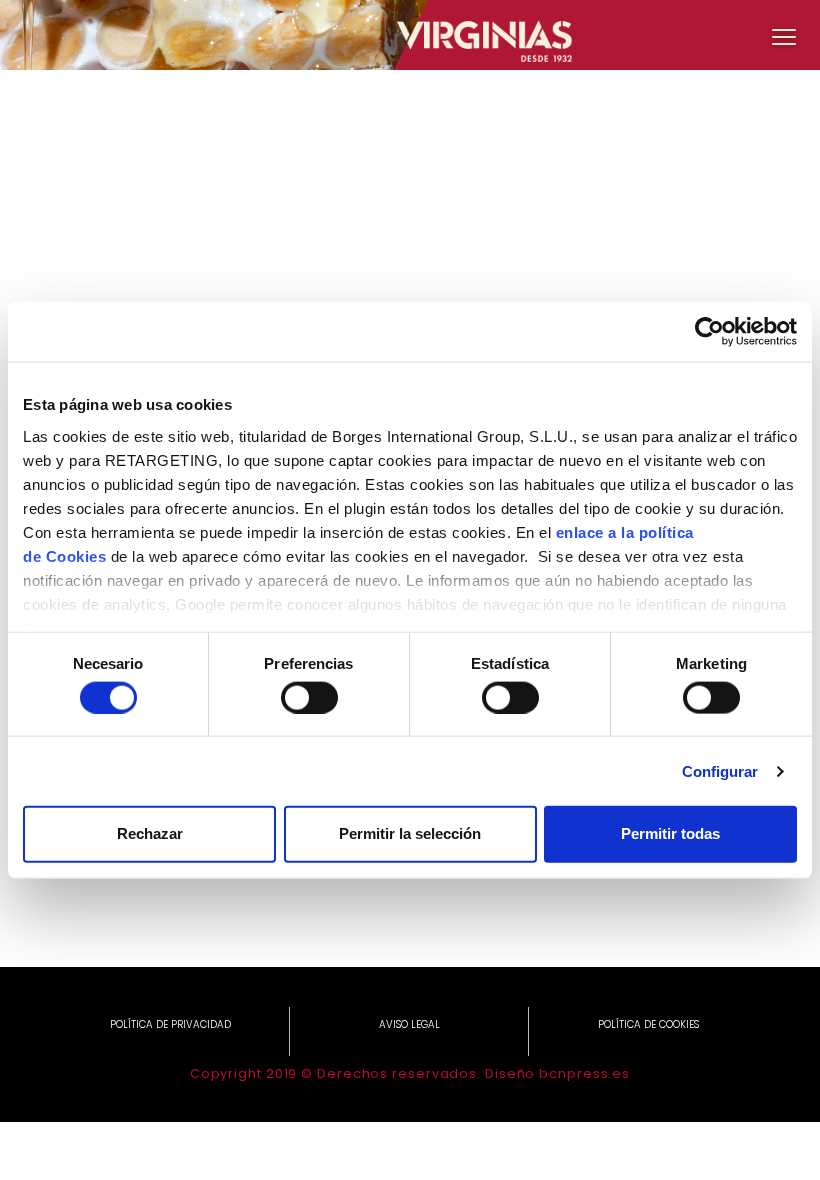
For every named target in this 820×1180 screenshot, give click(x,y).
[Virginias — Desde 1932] (410, 35)
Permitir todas (670, 833)
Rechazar (150, 833)
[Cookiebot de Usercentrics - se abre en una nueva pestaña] (709, 332)
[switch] (309, 697)
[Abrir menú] (784, 36)
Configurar (720, 770)
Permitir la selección (410, 833)
